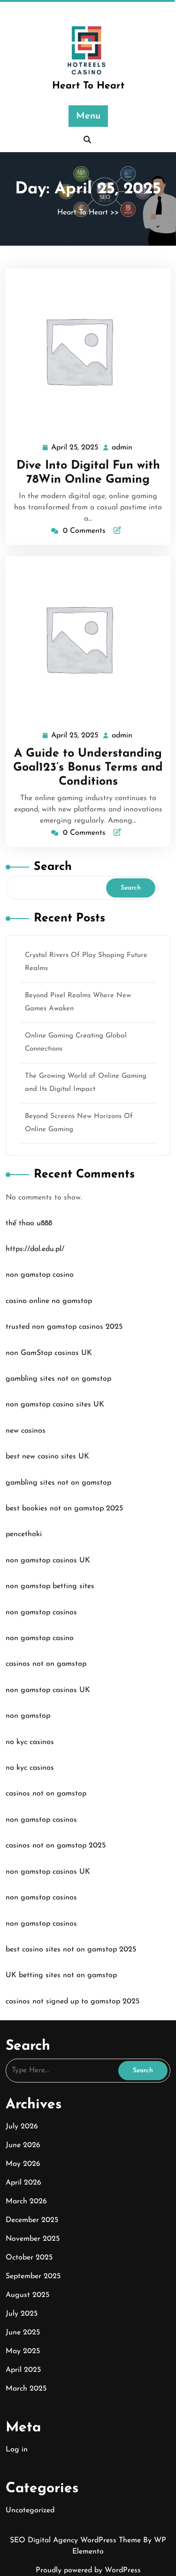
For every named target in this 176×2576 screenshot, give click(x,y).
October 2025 (29, 2258)
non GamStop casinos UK (49, 1353)
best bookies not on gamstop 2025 (64, 1509)
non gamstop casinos (41, 1612)
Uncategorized (30, 2510)
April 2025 (23, 2370)
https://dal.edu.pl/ (35, 1249)
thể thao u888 (29, 1223)
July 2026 (22, 2127)
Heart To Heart (88, 86)
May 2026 (23, 2164)
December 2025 (32, 2220)
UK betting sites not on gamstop (61, 1975)
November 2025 (33, 2239)
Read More (84, 351)
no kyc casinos (30, 1742)
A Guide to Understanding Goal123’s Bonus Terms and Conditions (88, 768)
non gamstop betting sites (50, 1586)
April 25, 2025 (75, 449)
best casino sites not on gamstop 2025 (71, 1950)
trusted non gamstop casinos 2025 (64, 1327)
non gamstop (28, 1716)
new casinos (26, 1431)
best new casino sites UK (47, 1457)
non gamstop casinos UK (48, 1560)
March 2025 (26, 2389)
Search (53, 867)
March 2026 (26, 2201)
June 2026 (23, 2145)
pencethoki (24, 1534)
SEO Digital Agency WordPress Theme (77, 2540)
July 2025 (22, 2314)
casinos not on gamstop (46, 1664)
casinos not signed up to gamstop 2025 (73, 2002)
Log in (17, 2450)
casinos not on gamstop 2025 (56, 1846)
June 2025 (23, 2333)
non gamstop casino (40, 1275)
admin (122, 448)
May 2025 (23, 2351)
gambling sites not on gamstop (58, 1379)
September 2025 (33, 2276)
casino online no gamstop (49, 1301)
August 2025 (27, 2295)
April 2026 (23, 2183)
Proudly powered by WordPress (88, 2570)
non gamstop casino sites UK (55, 1405)
